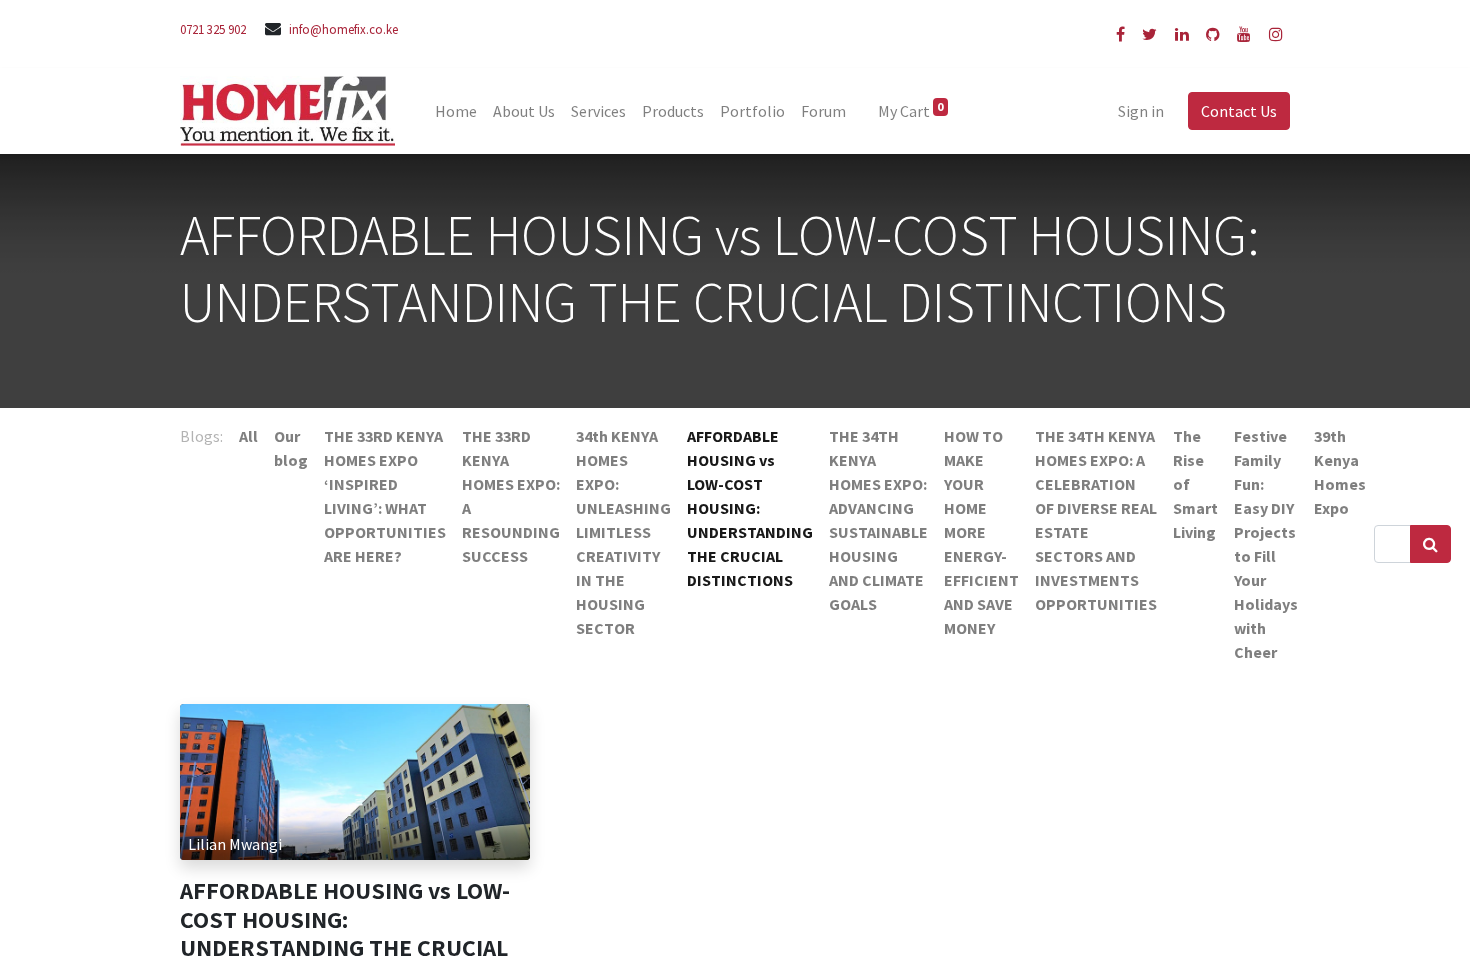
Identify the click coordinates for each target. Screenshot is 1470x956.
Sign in (1141, 111)
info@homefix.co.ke (343, 29)
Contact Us (1239, 111)
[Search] (1430, 544)
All (248, 436)
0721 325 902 (213, 29)
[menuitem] (456, 111)
